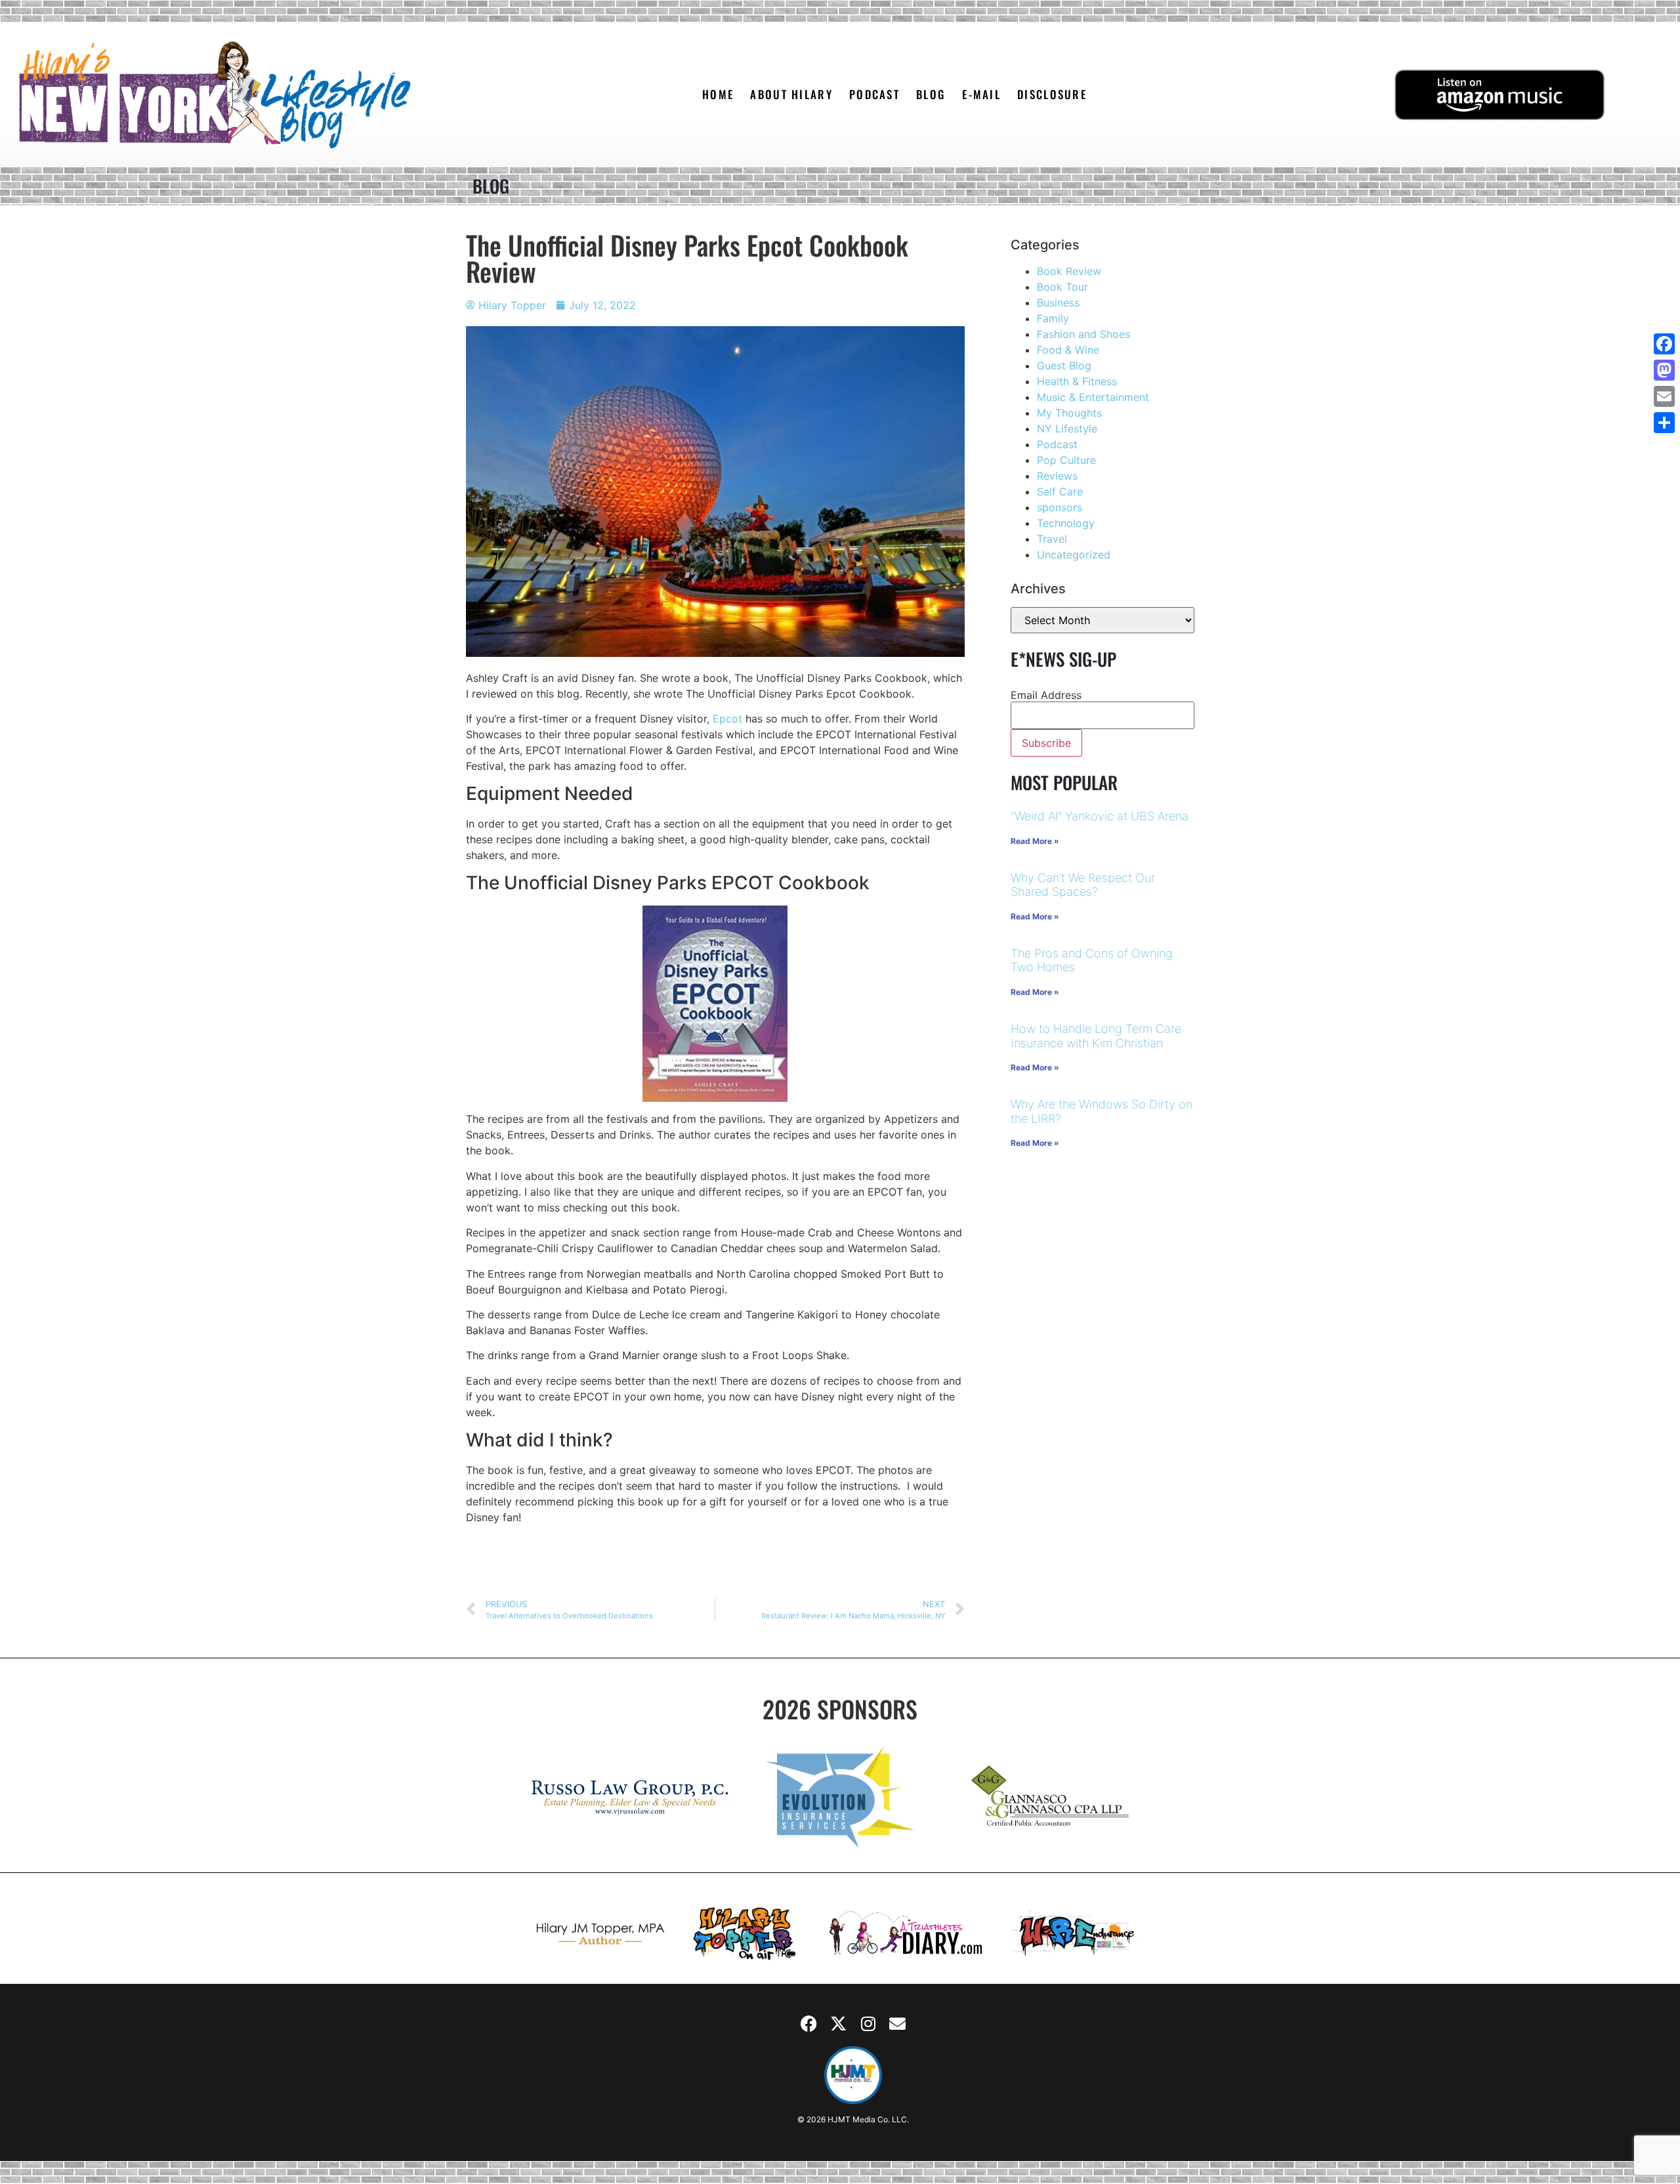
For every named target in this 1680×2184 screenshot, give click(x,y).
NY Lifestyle (1067, 429)
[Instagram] (868, 2023)
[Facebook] (809, 2023)
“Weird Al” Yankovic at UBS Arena (1100, 816)
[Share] (1664, 423)
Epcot (727, 719)
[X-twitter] (839, 2023)
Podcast (1057, 444)
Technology (1066, 523)
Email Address (1046, 695)
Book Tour (1062, 287)
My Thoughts (1069, 413)
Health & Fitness (1077, 381)
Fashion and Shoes (1083, 334)
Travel (1052, 539)
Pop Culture (1066, 460)
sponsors (1060, 507)
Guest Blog (1064, 366)
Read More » (1035, 841)
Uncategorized (1074, 555)
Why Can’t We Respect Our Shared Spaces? (1083, 885)
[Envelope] (898, 2023)
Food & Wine (1068, 350)
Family (1053, 318)
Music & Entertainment (1093, 397)
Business (1058, 303)
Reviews (1057, 476)
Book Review (1069, 271)
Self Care (1060, 492)
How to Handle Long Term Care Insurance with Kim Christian (1096, 1036)
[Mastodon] (1664, 370)
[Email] (1664, 396)
